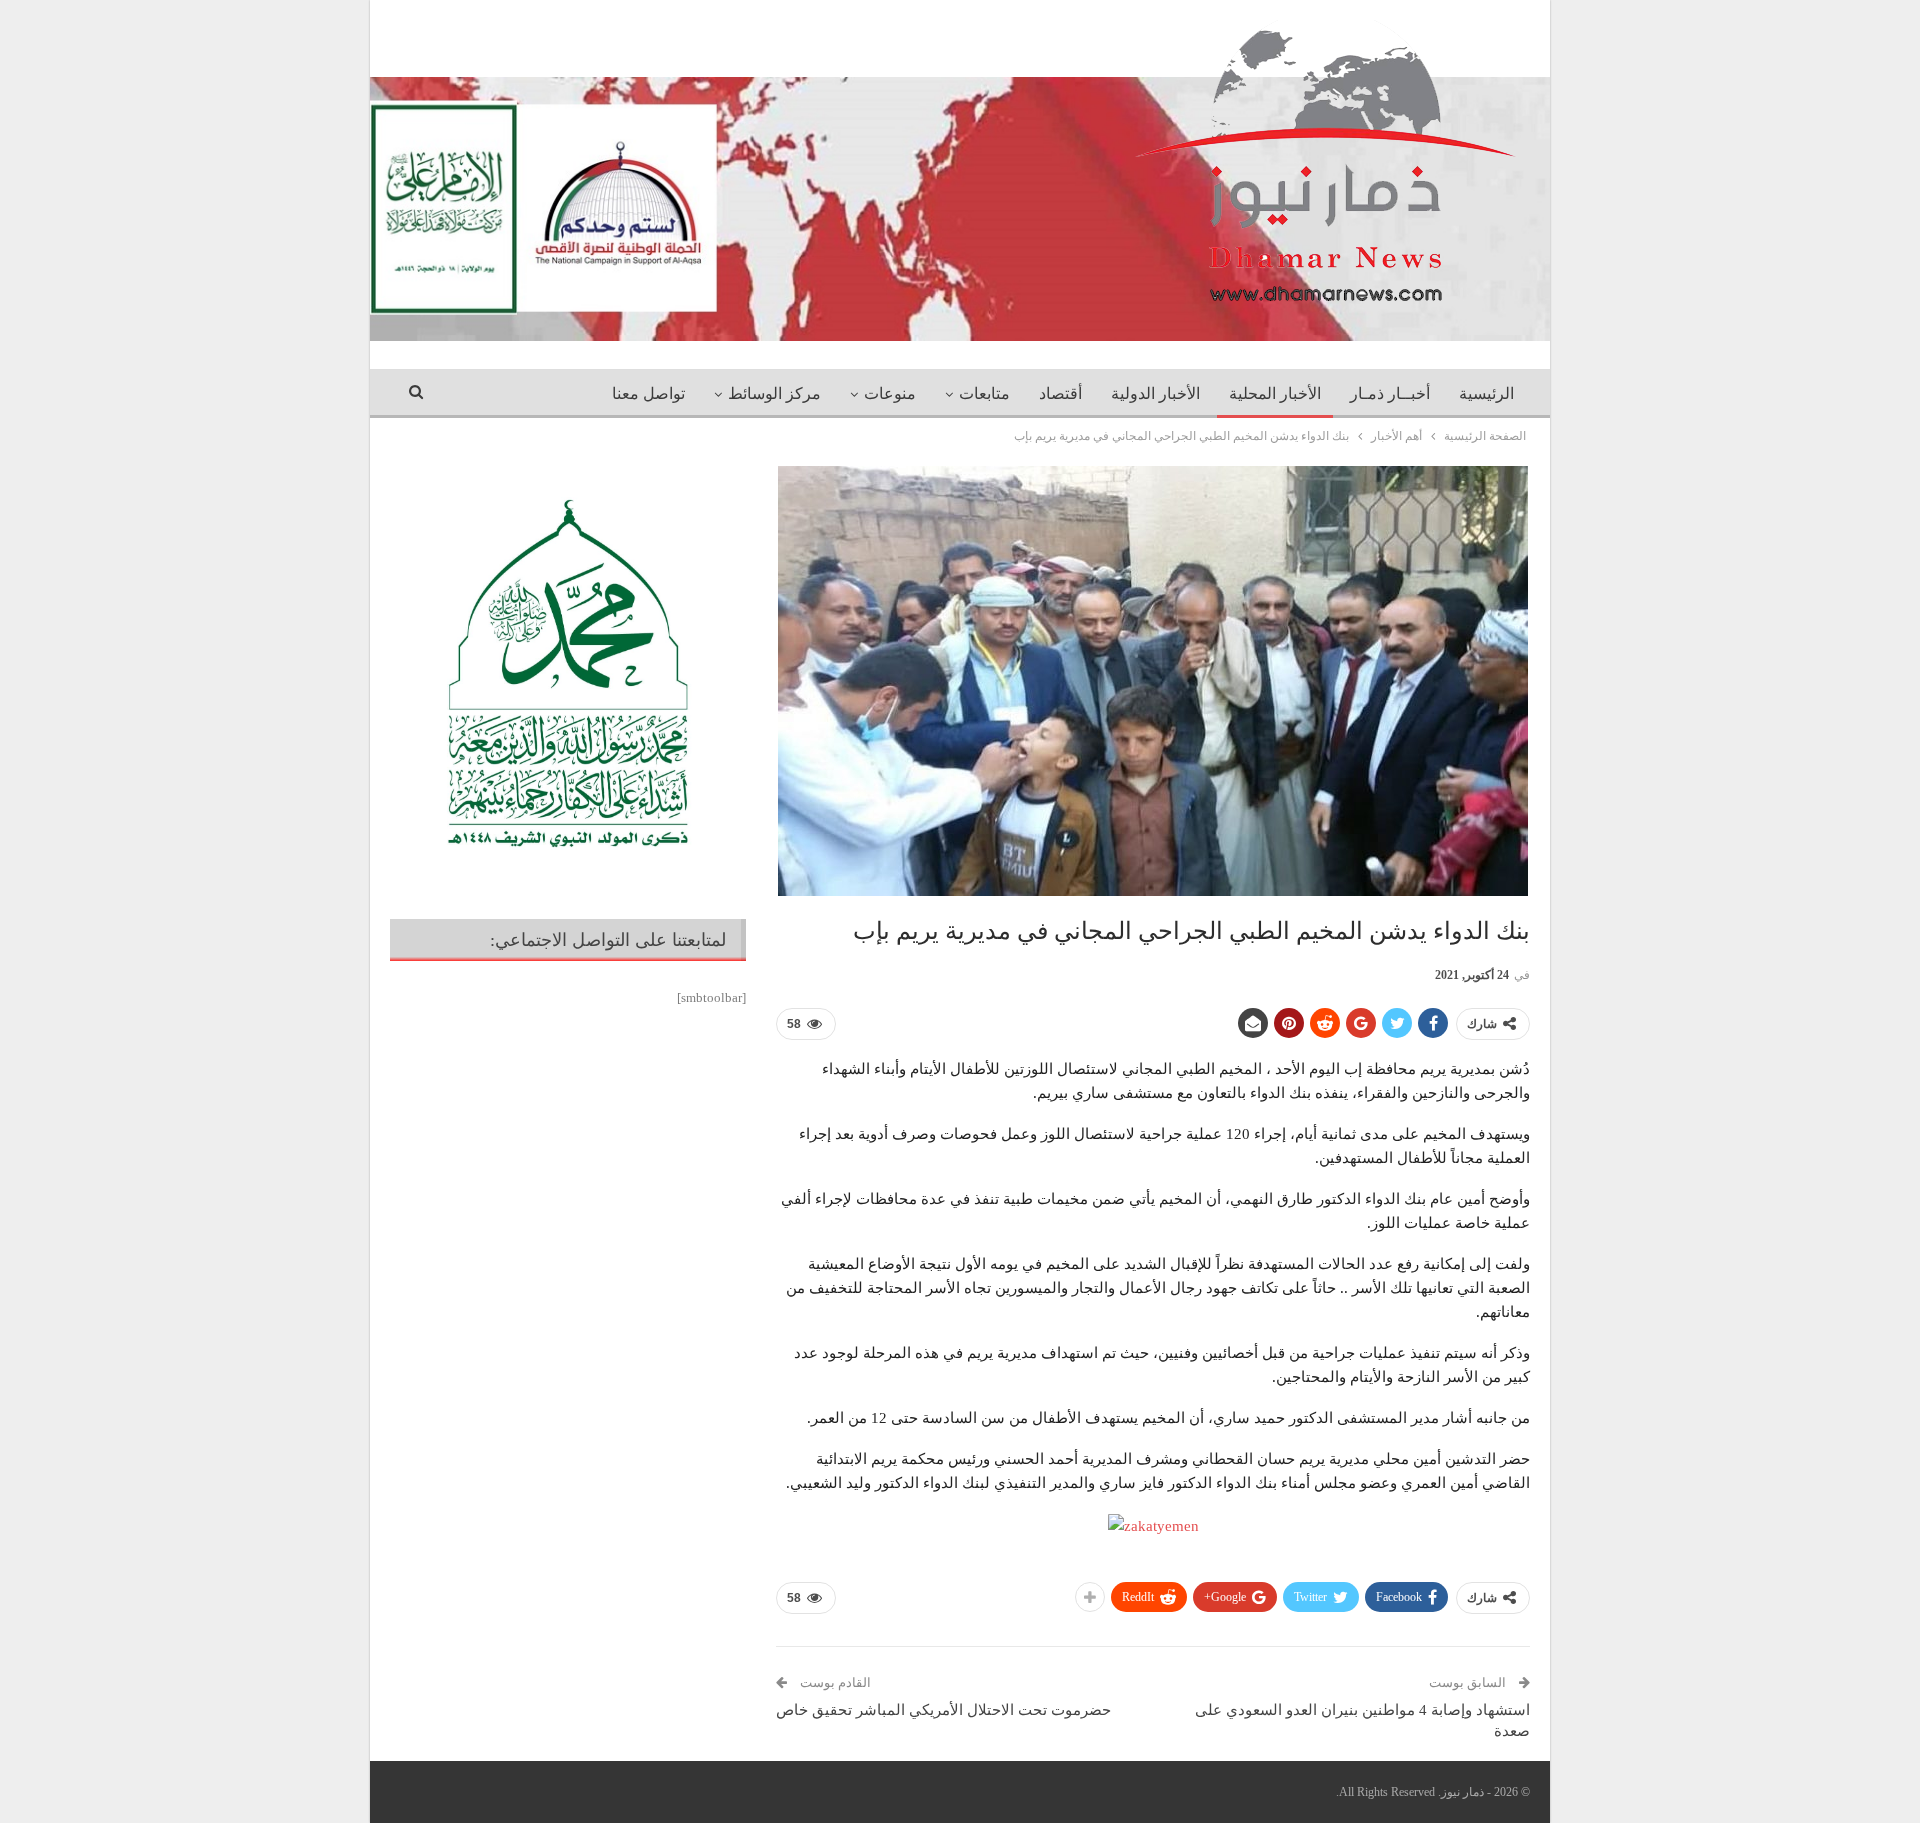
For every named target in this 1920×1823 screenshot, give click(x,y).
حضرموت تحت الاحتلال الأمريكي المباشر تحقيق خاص (943, 1710)
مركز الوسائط (774, 393)
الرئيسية (1486, 393)
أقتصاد (1060, 393)
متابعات (984, 393)
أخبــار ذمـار (1390, 393)
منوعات (890, 393)
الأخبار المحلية (1275, 393)
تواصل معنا (648, 393)
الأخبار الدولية (1155, 393)
